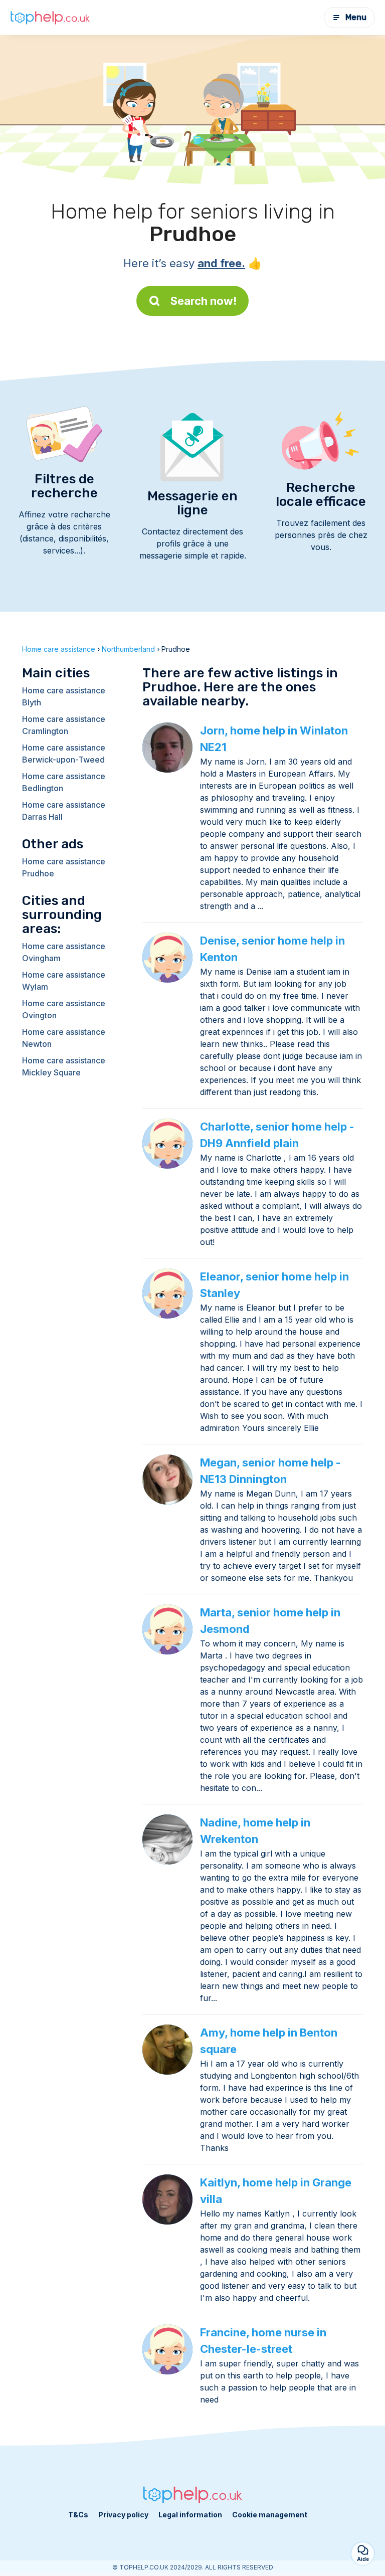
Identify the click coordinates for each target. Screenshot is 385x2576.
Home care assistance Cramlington (64, 725)
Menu (356, 17)
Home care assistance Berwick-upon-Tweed (64, 754)
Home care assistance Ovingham (64, 952)
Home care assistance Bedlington (64, 782)
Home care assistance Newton (64, 1038)
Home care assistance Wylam (64, 981)
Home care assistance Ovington (64, 1009)
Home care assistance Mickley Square (64, 1066)
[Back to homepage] (50, 18)
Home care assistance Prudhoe (64, 867)
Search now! (204, 301)
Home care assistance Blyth (64, 696)
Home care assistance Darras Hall (64, 811)
